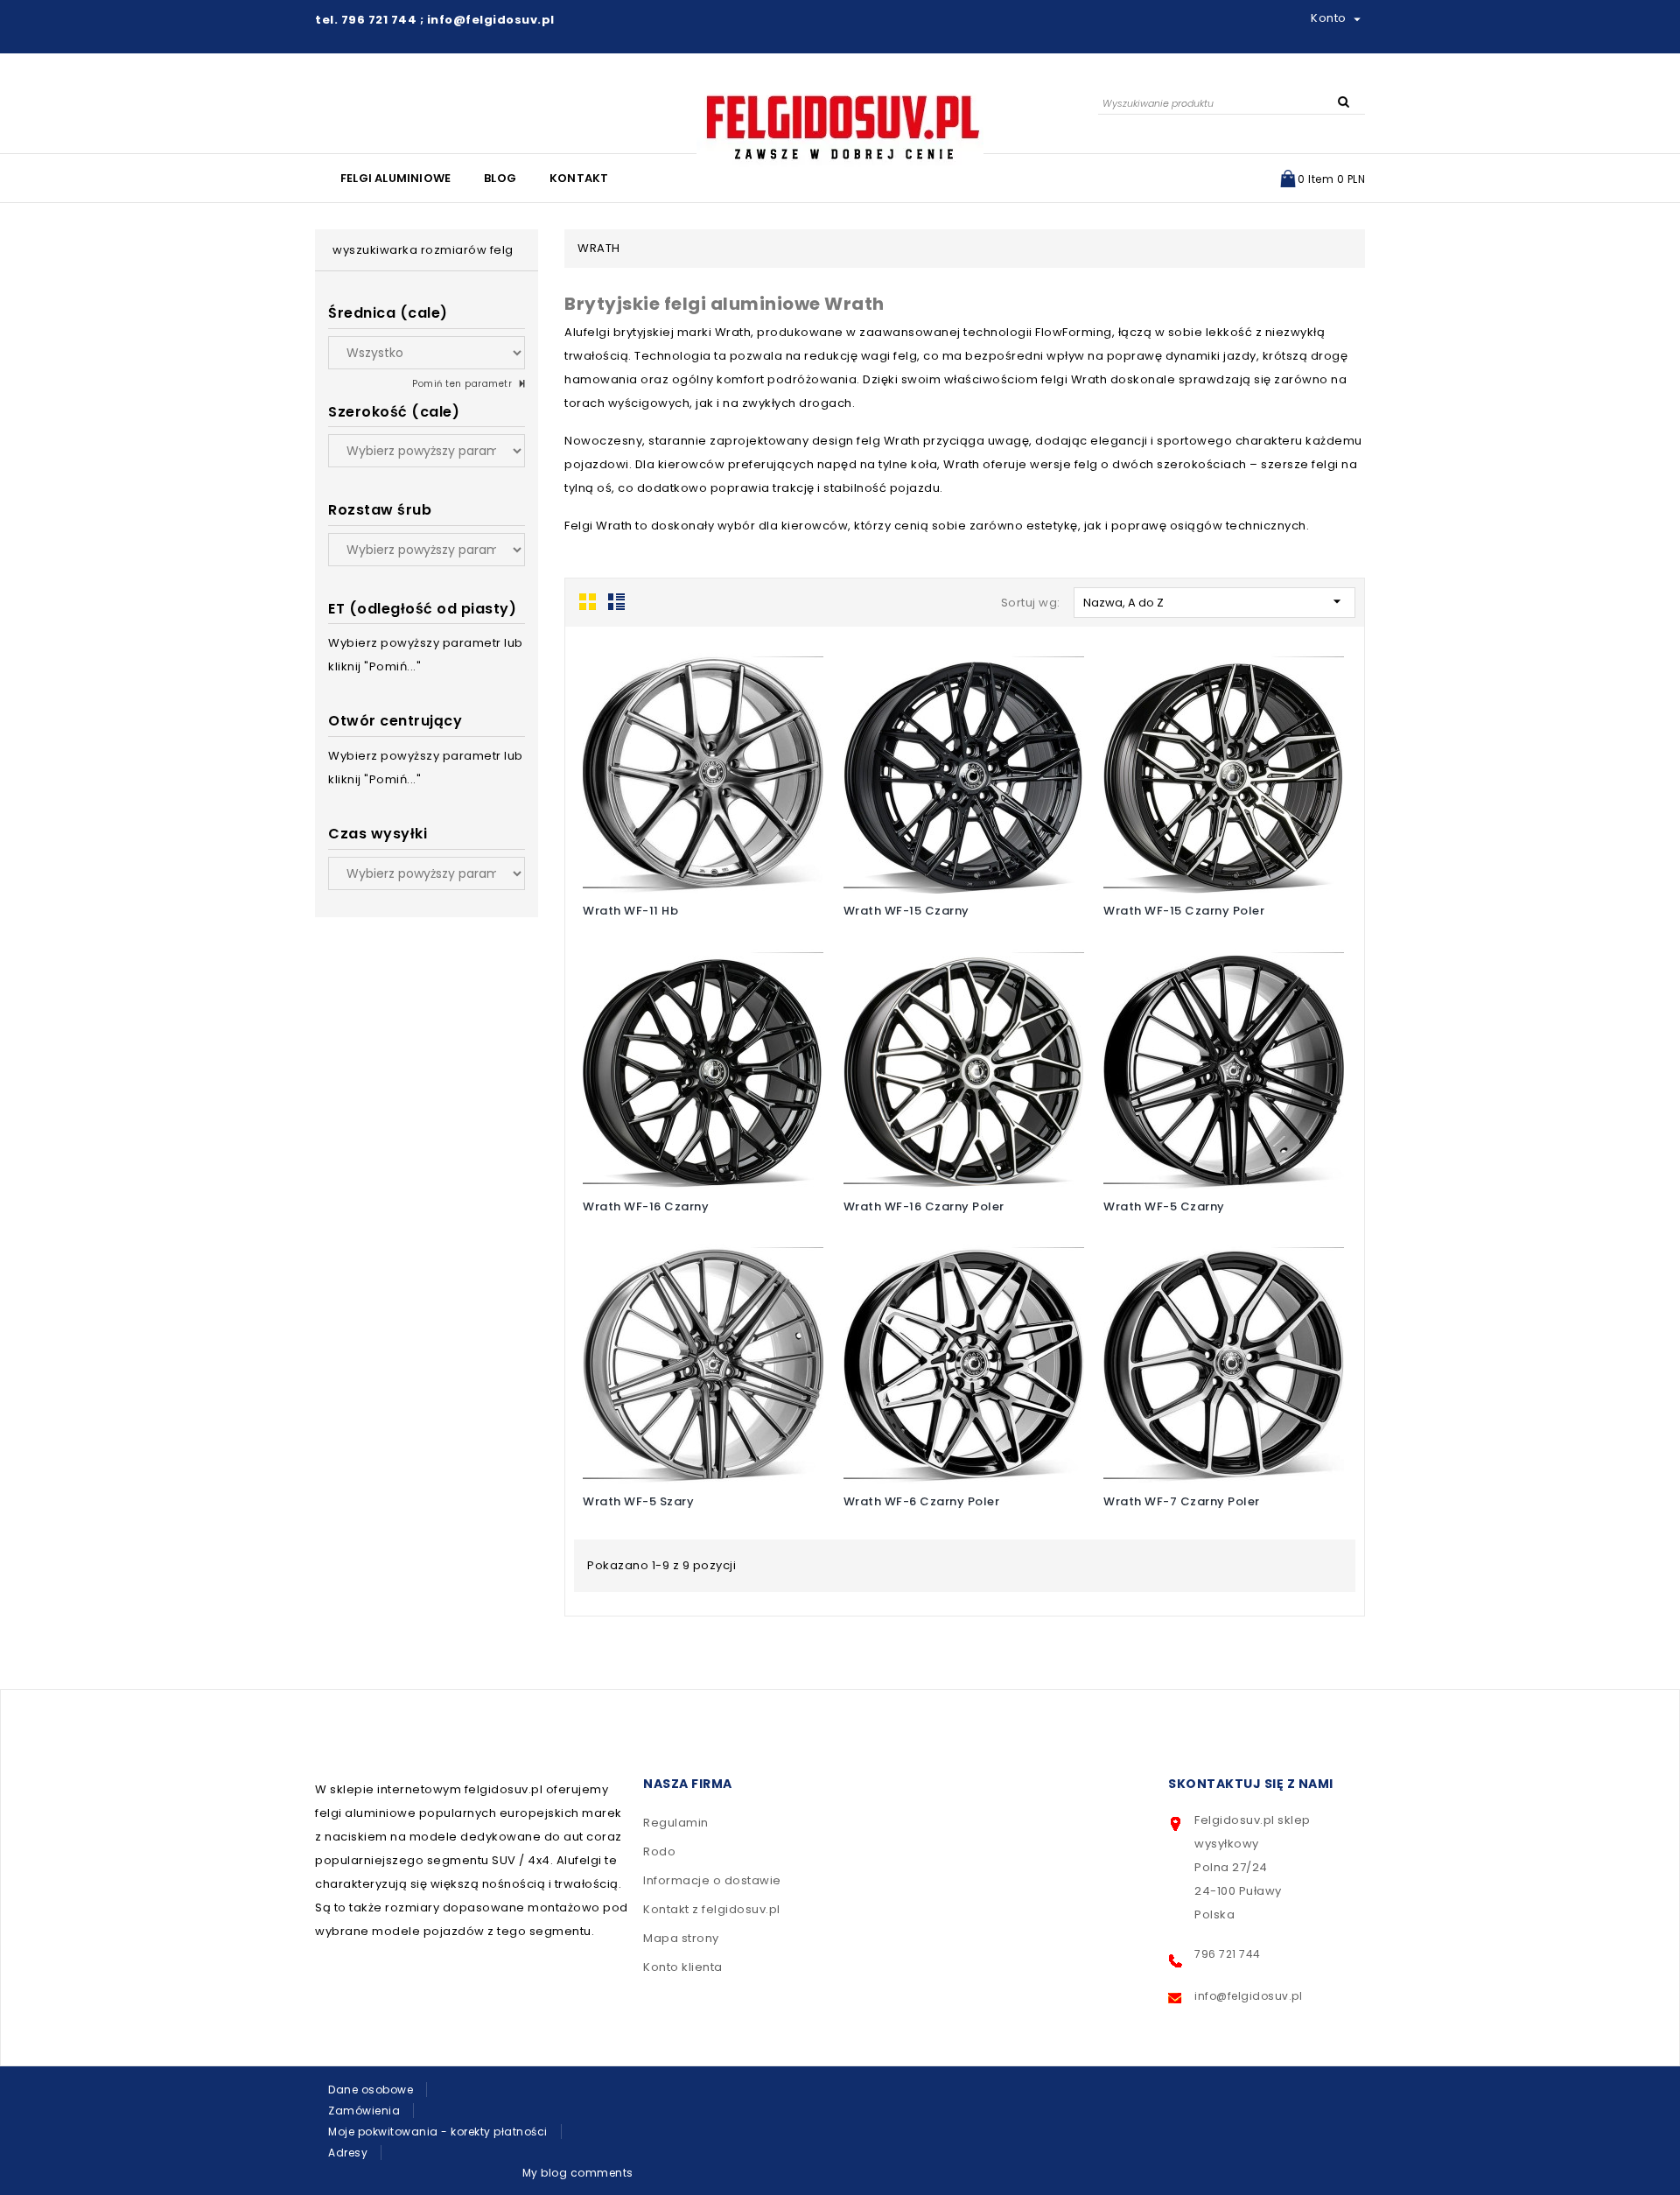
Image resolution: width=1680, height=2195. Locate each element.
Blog (500, 178)
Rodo (659, 1851)
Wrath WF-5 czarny (1164, 1206)
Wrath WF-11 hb (630, 911)
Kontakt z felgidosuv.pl (712, 1909)
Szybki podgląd (722, 769)
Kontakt (579, 178)
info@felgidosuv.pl (1248, 1996)
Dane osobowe (371, 2090)
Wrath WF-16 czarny (646, 1206)
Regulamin (676, 1823)
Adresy (348, 2153)
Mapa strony (681, 1938)
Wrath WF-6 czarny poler (922, 1501)
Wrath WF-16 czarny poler (924, 1206)
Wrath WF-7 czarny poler (1182, 1501)
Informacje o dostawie (712, 1880)
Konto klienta (683, 1967)
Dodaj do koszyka (686, 771)
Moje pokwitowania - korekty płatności (438, 2132)
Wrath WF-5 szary (638, 1501)
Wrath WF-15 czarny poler (1184, 911)
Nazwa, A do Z (1214, 602)
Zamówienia (364, 2111)
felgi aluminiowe (395, 178)
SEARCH (1343, 101)
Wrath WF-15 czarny (906, 911)
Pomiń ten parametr (464, 384)
